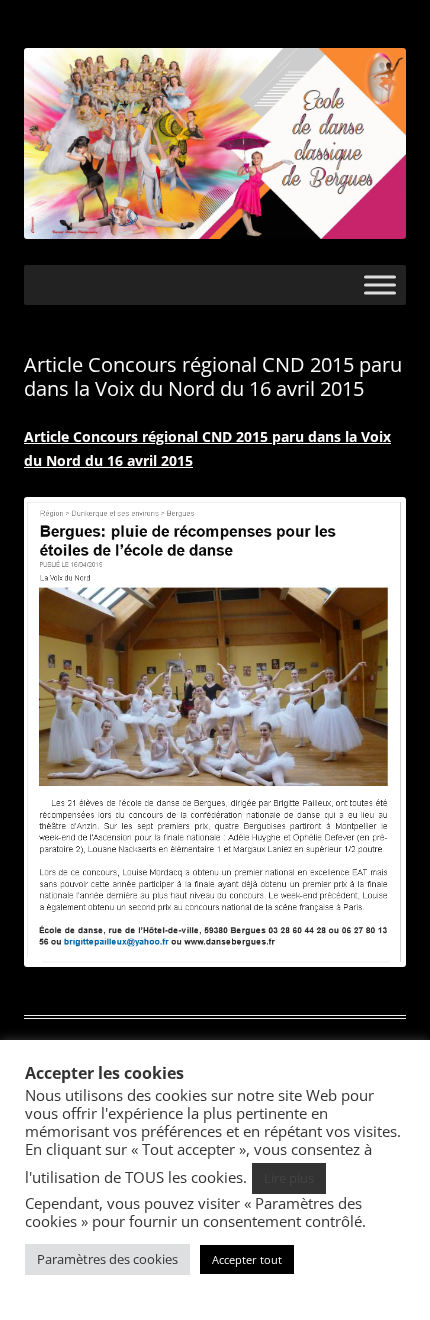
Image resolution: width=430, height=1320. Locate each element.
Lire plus (289, 1178)
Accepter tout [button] (247, 1259)
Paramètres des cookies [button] (107, 1259)
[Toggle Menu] (380, 284)
